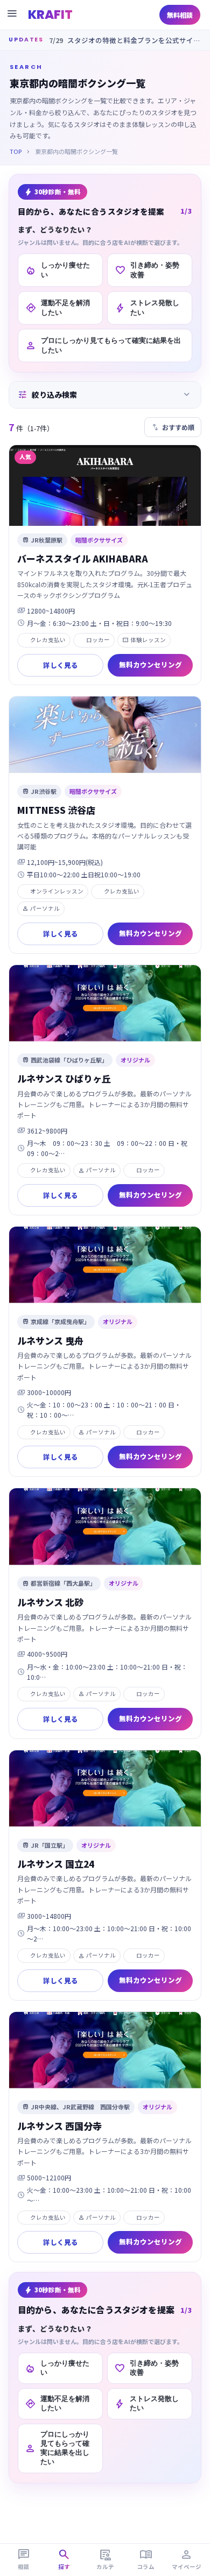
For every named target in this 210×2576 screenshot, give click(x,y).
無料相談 (180, 15)
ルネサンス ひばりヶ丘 (64, 1078)
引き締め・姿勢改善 (147, 270)
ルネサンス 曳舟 (50, 1340)
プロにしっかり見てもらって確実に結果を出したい (103, 345)
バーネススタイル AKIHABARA (83, 558)
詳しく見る (61, 665)
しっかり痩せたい (58, 270)
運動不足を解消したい (58, 308)
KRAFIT (50, 15)
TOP (16, 151)
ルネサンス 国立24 (56, 1864)
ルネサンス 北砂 (50, 1602)
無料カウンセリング (150, 664)
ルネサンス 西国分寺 (59, 2126)
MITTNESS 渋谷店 (56, 810)
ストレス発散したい (147, 308)
